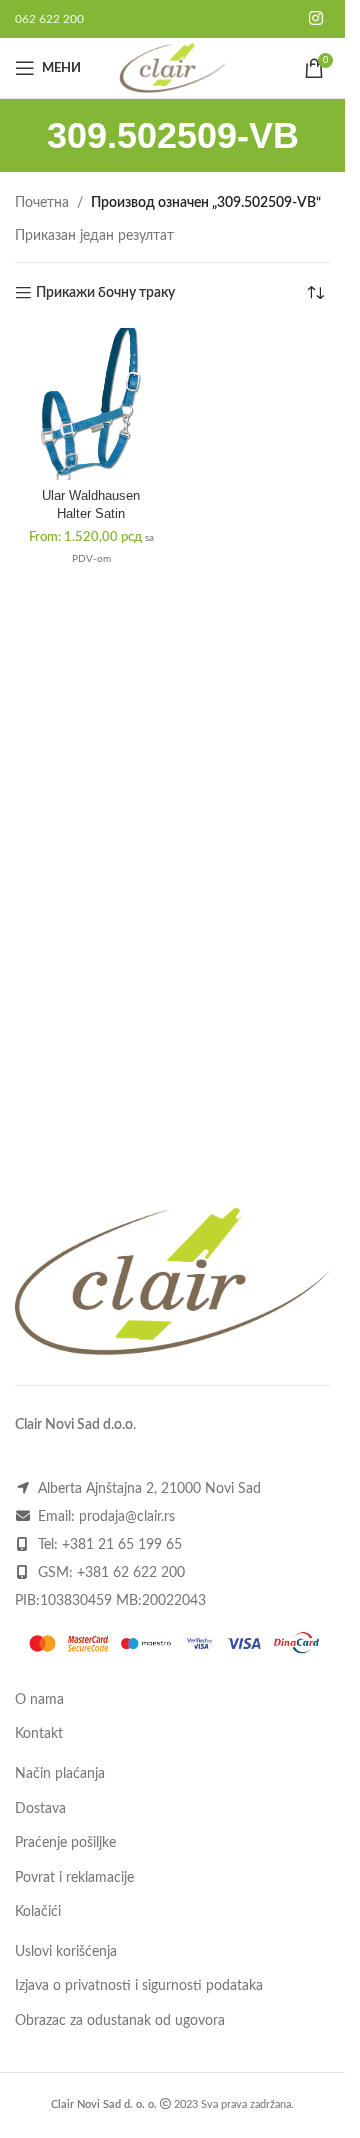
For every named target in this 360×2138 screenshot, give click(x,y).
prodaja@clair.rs (127, 1517)
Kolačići (38, 1912)
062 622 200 (49, 19)
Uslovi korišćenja (66, 1952)
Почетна (42, 203)
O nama (39, 1700)
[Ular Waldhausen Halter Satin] (91, 404)
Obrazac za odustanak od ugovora (120, 2021)
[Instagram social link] (316, 18)
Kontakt (39, 1734)
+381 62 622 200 (131, 1573)
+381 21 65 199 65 (122, 1545)
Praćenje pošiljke (65, 1843)
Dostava (40, 1809)
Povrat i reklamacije (74, 1878)
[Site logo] (172, 68)
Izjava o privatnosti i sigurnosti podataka (139, 1986)
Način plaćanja (60, 1774)
